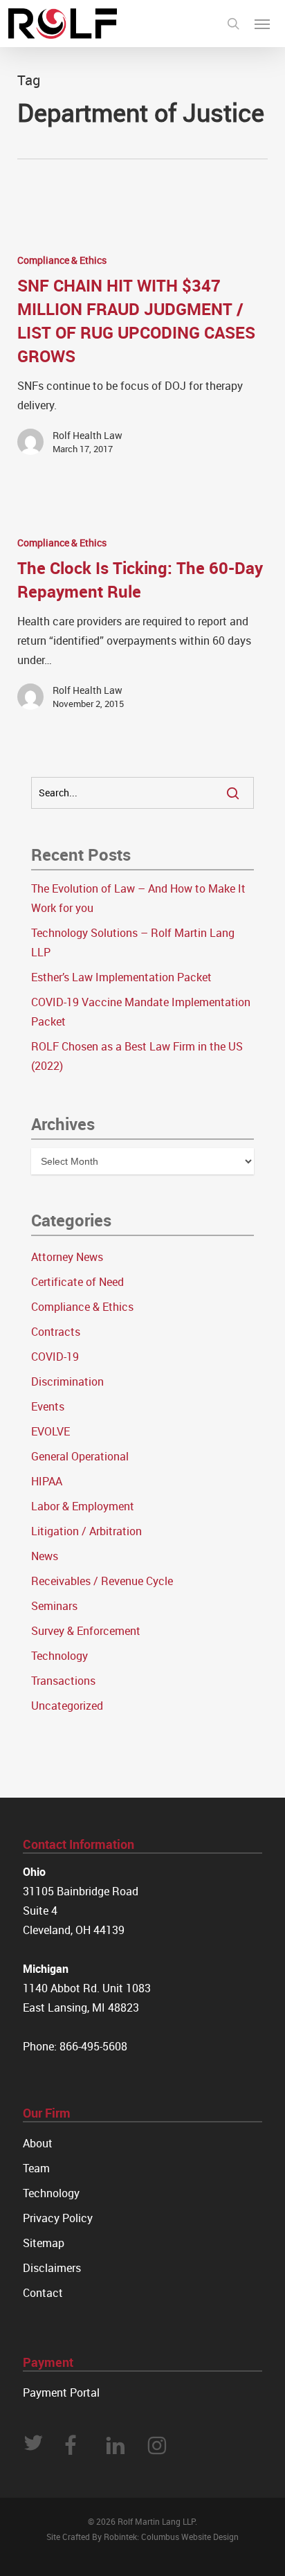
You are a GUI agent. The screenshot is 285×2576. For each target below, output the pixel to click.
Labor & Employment (83, 1506)
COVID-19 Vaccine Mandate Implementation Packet (141, 1012)
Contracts (56, 1332)
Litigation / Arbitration (86, 1531)
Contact (43, 2293)
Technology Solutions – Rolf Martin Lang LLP (133, 942)
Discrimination (67, 1381)
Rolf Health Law (88, 435)
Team (36, 2168)
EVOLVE (50, 1431)
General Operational (80, 1456)
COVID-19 (55, 1357)
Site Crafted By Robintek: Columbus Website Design (142, 2537)
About (38, 2143)
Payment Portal (61, 2392)
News (45, 1556)
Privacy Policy (58, 2218)
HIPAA (47, 1481)
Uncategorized (67, 1706)
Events (48, 1406)
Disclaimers (52, 2268)
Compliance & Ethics (62, 260)
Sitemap (44, 2243)
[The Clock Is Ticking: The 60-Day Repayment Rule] (143, 628)
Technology (59, 1656)
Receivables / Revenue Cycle (102, 1581)
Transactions (63, 1681)
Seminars (54, 1606)
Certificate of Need (77, 1282)
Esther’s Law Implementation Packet (121, 977)
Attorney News (67, 1257)
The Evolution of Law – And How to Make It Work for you (138, 898)
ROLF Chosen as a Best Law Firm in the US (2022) (137, 1056)
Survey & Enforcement (86, 1631)
